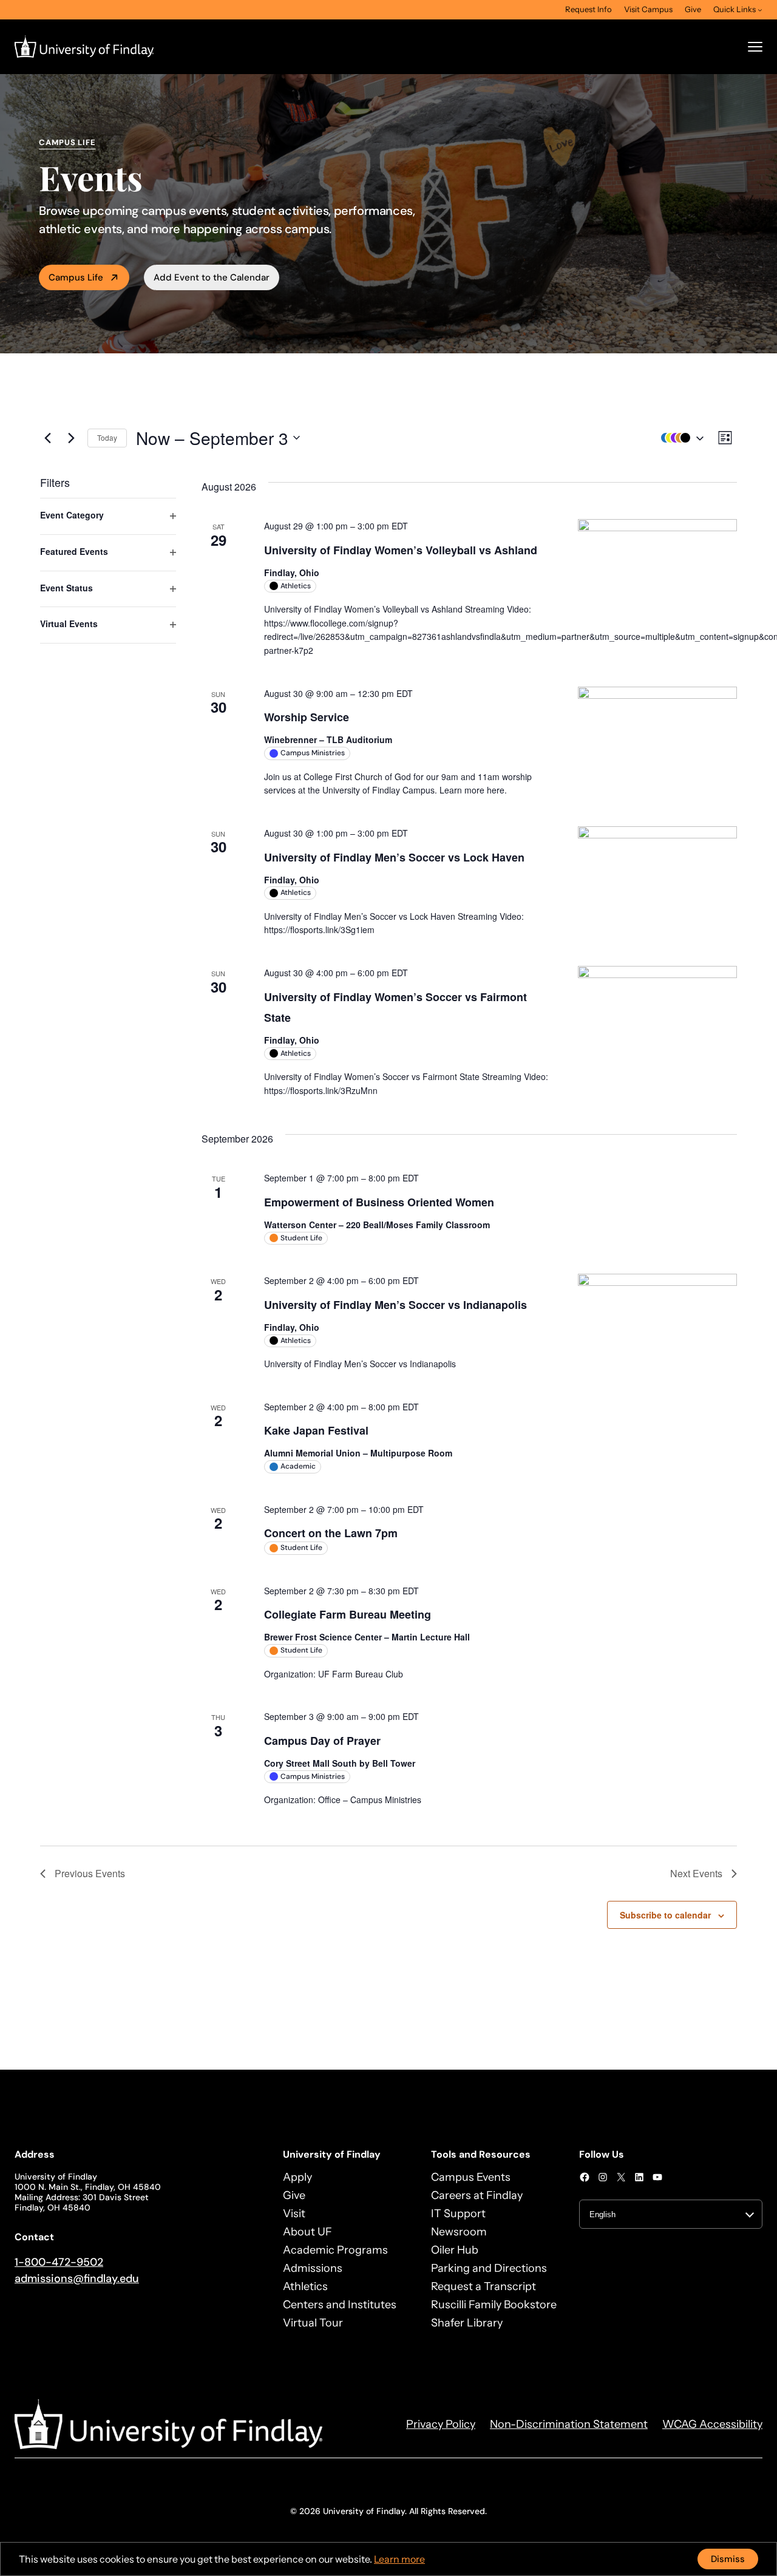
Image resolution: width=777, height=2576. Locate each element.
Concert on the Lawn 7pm (331, 1533)
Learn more (399, 2559)
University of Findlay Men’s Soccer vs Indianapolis (395, 1305)
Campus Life (76, 277)
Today (107, 437)
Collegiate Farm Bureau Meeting (348, 1614)
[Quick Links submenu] (760, 10)
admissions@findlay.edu (77, 2279)
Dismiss (728, 2559)
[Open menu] (755, 47)
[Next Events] (71, 438)
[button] (679, 438)
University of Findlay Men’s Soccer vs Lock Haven (394, 857)
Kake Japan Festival (316, 1430)
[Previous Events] (47, 438)
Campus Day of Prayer (322, 1741)
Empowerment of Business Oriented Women (379, 1202)
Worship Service (307, 717)
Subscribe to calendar (665, 1915)
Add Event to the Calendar (212, 277)
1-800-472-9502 (59, 2262)
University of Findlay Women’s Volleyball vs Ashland (401, 550)
